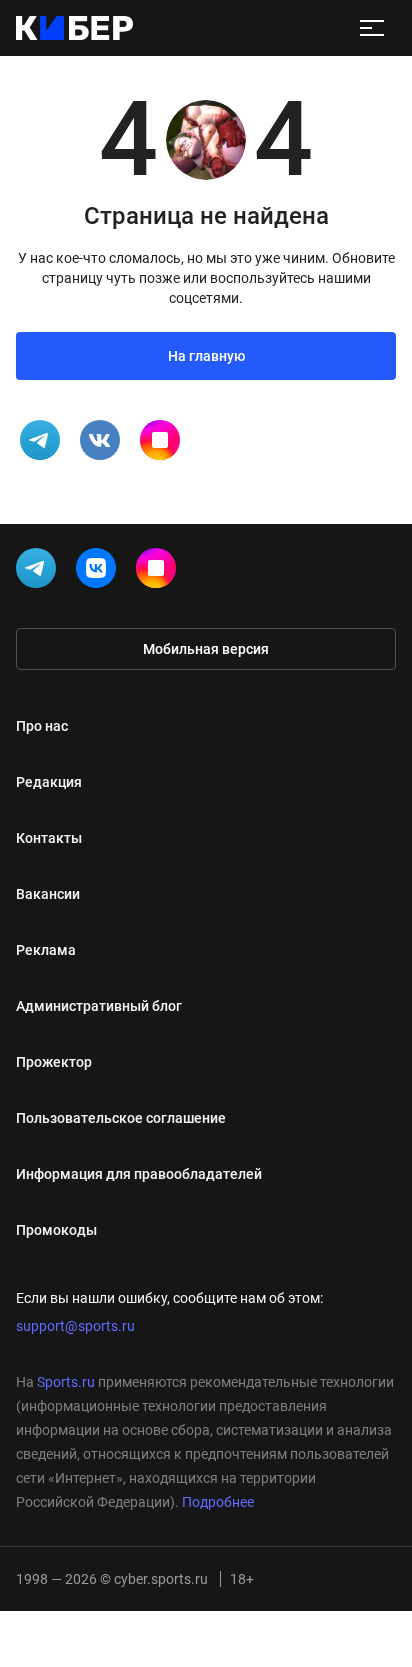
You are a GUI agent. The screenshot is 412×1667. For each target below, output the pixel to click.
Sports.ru (66, 1382)
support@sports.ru (75, 1326)
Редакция (49, 782)
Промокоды (56, 1230)
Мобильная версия (206, 649)
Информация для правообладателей (139, 1174)
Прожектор (54, 1062)
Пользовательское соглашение (121, 1118)
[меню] (372, 28)
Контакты (49, 838)
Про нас (42, 726)
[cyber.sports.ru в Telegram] (40, 572)
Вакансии (48, 894)
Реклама (46, 950)
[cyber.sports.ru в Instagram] (160, 572)
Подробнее (218, 1502)
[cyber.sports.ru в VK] (100, 572)
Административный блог (99, 1006)
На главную (206, 356)
